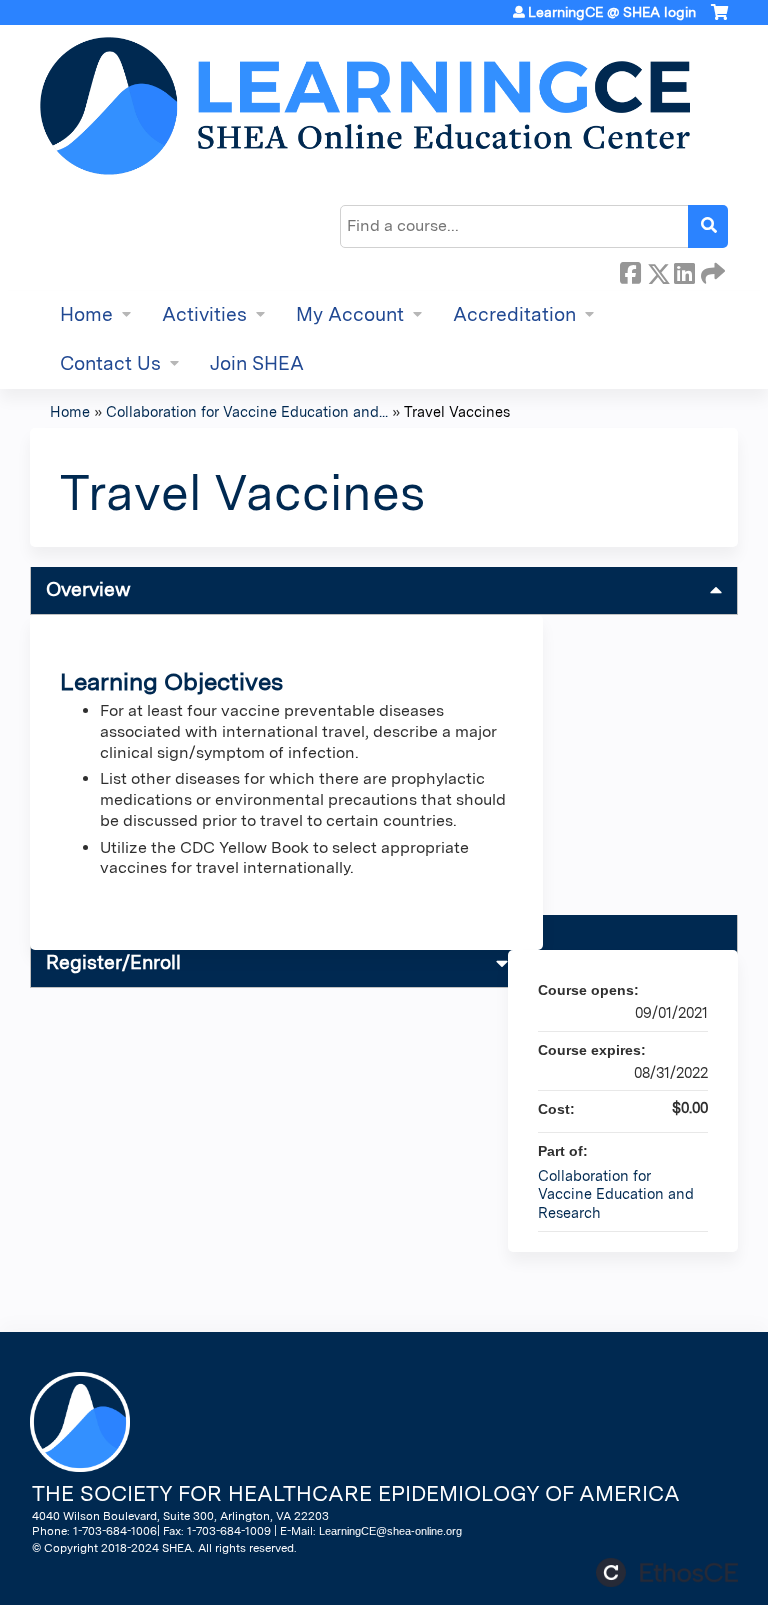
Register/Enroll (113, 962)
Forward (711, 270)
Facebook (630, 270)
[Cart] (719, 19)
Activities (204, 314)
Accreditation (514, 314)
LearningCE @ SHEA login (612, 12)
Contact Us (110, 363)
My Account (350, 314)
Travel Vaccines (457, 411)
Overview (88, 589)
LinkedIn (684, 270)
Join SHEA (257, 363)
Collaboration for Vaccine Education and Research (616, 1194)
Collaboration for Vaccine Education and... (247, 411)
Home (86, 314)
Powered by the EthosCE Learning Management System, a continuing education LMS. (667, 1572)
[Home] (365, 106)
